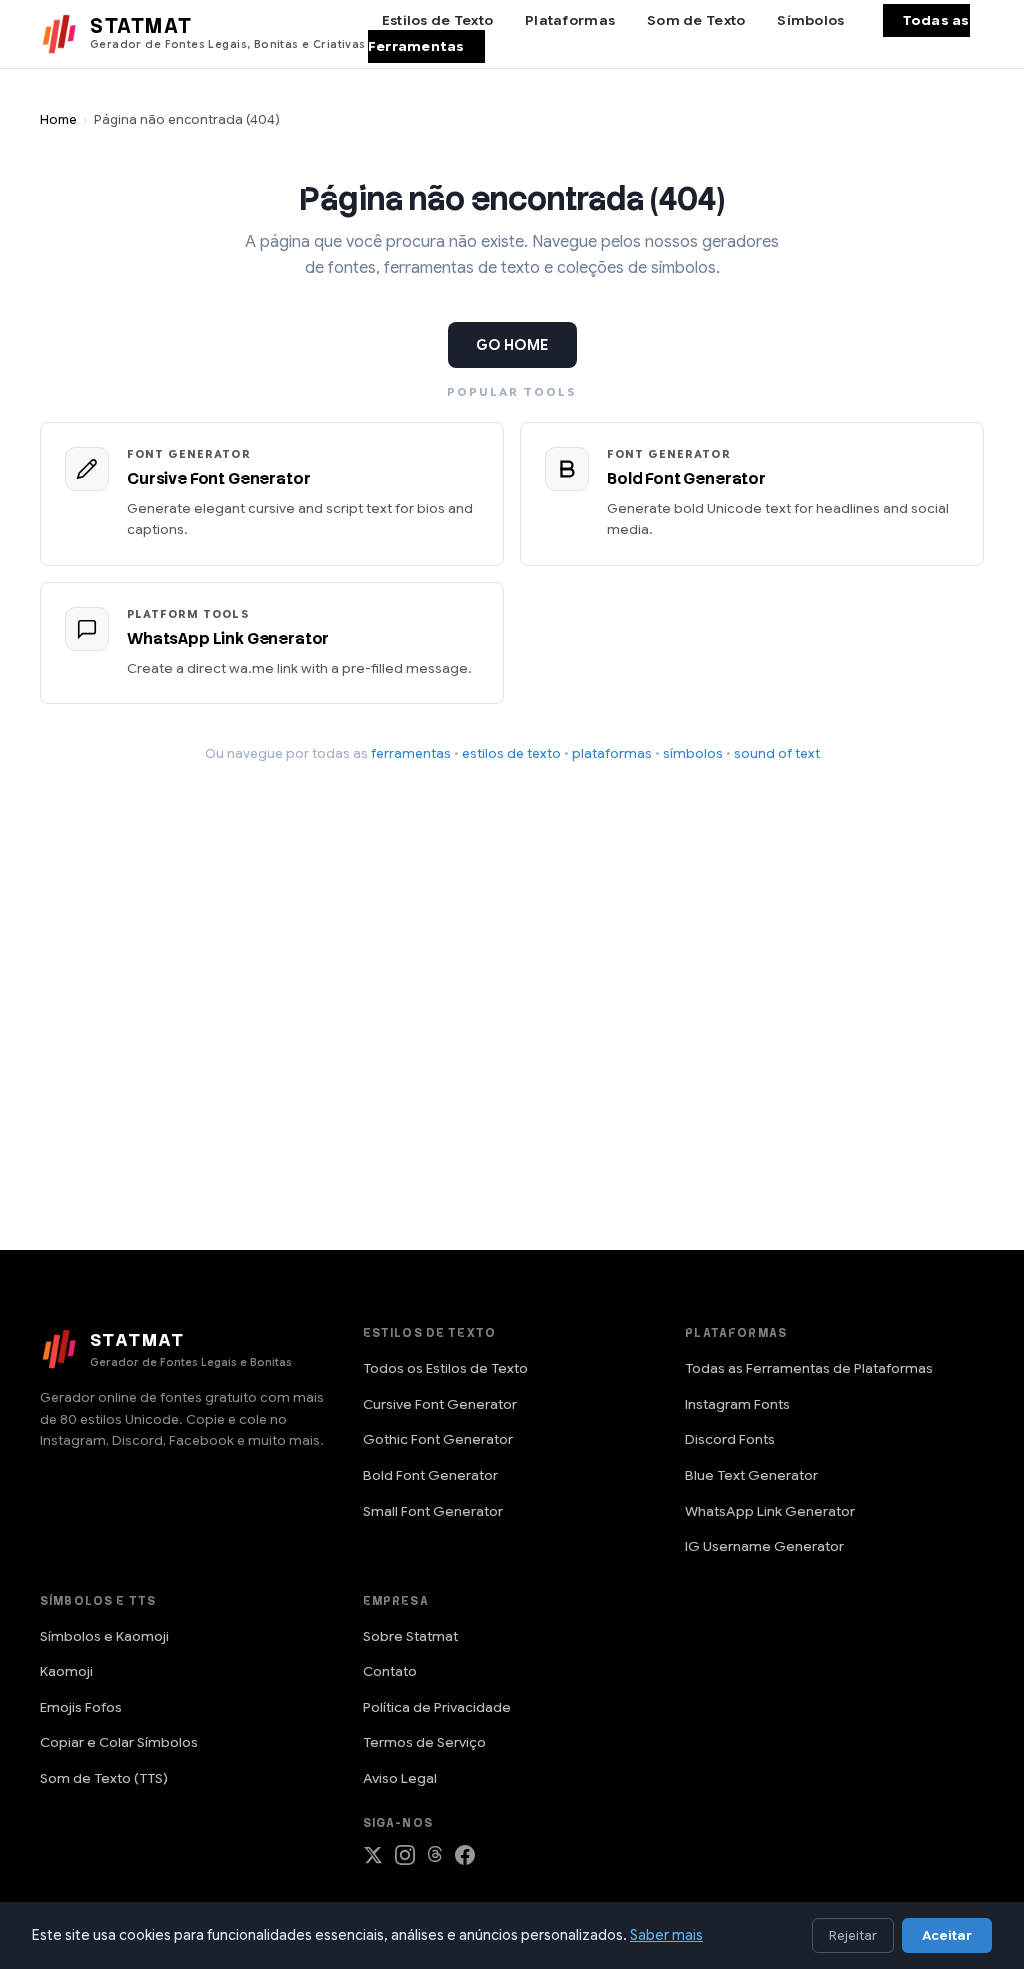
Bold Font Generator (430, 1475)
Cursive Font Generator (440, 1404)
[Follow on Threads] (435, 1859)
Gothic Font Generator (438, 1439)
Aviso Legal (400, 1778)
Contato (390, 1671)
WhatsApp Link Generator (770, 1511)
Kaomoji (66, 1671)
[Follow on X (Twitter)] (373, 1859)
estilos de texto (511, 753)
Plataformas (570, 20)
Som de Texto (696, 20)
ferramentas (411, 753)
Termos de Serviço (424, 1742)
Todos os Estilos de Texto (445, 1368)
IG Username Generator (764, 1546)
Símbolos (810, 20)
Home (58, 120)
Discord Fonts (730, 1439)
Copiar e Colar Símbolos (119, 1742)
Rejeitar (853, 1935)
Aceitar (947, 1935)
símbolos (693, 753)
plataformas (612, 753)
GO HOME (512, 345)
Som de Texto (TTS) (104, 1778)
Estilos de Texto (437, 20)
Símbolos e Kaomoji (104, 1636)
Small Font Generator (433, 1511)
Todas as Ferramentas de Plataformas (809, 1368)
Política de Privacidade (437, 1707)
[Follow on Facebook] (465, 1859)
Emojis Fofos (81, 1707)
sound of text (777, 753)
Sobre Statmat (410, 1636)
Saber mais (666, 1935)
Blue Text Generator (751, 1475)
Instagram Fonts (737, 1404)
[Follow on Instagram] (405, 1859)
